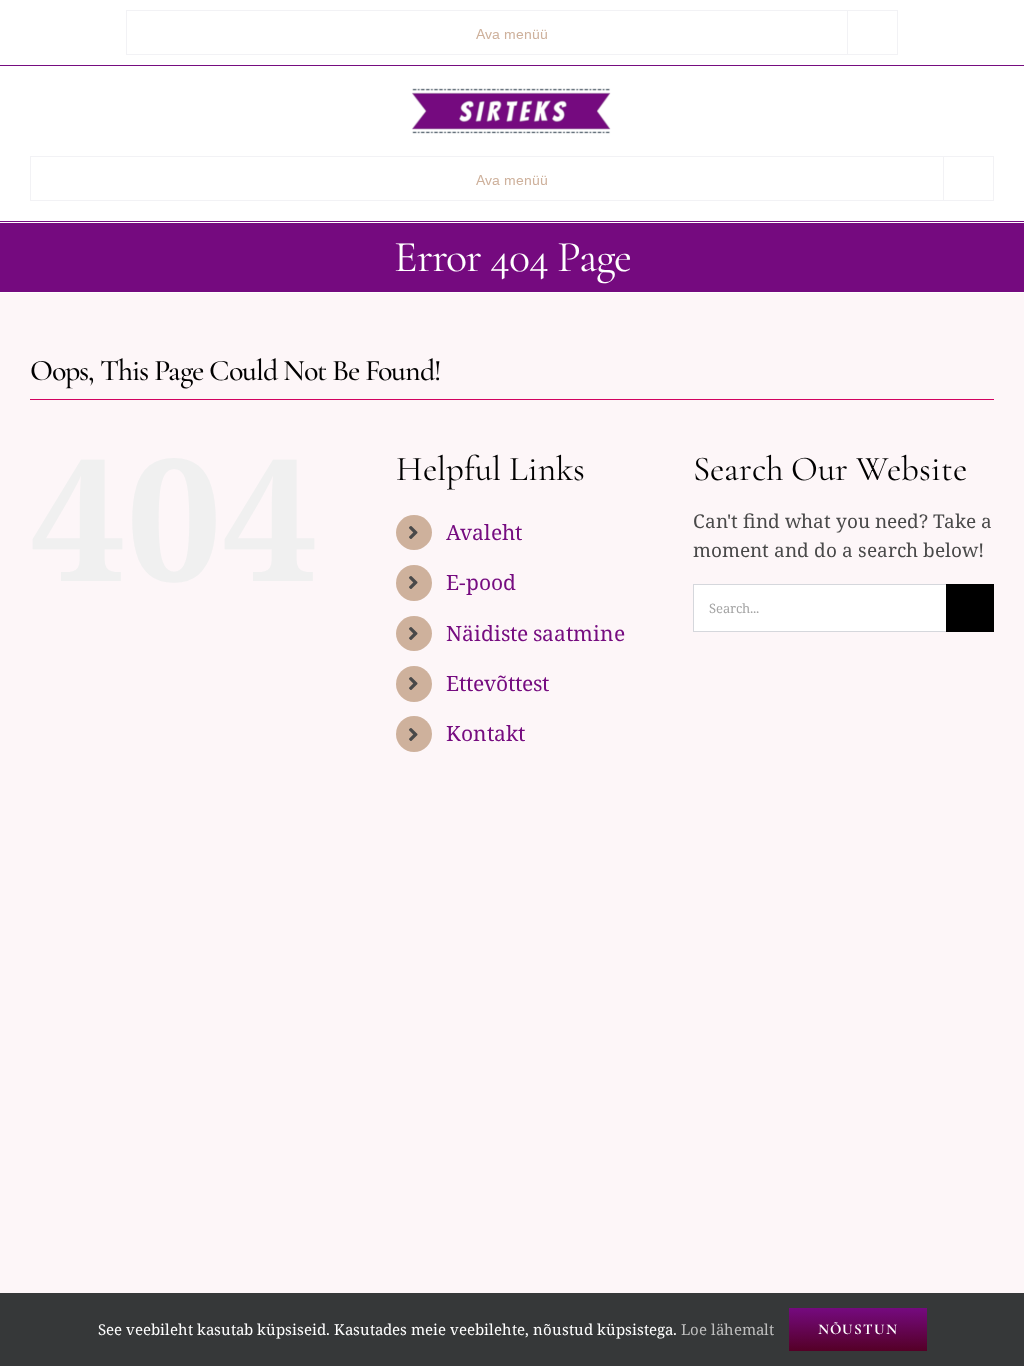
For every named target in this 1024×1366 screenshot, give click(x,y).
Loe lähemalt (727, 1329)
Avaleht (484, 532)
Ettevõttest (497, 683)
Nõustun (858, 1329)
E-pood (481, 582)
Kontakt (485, 733)
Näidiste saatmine (535, 633)
